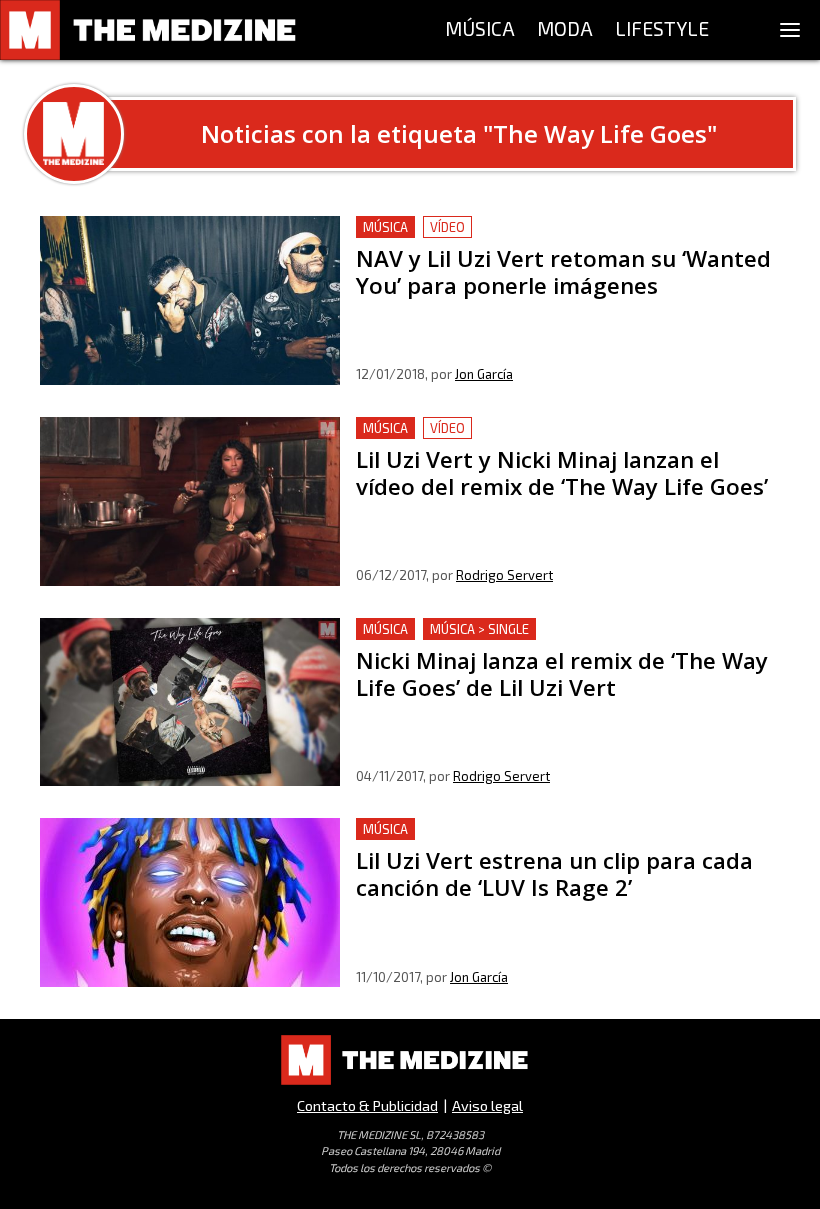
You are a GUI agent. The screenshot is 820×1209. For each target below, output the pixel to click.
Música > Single (479, 629)
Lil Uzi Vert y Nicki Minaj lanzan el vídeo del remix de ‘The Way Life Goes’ (565, 440)
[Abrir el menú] (790, 30)
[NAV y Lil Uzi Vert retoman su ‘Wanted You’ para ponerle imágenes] (190, 300)
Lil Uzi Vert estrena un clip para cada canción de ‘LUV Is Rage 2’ (557, 841)
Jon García (484, 374)
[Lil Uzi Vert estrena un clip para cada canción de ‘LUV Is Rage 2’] (190, 902)
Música (385, 227)
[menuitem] (480, 30)
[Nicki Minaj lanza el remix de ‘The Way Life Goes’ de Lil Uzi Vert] (190, 702)
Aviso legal (487, 1105)
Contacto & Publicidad (367, 1105)
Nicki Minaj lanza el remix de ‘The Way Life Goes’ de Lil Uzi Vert (554, 641)
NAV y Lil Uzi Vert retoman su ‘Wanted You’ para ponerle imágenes (560, 239)
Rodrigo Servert (504, 575)
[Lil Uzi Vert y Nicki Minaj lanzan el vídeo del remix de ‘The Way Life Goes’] (190, 501)
